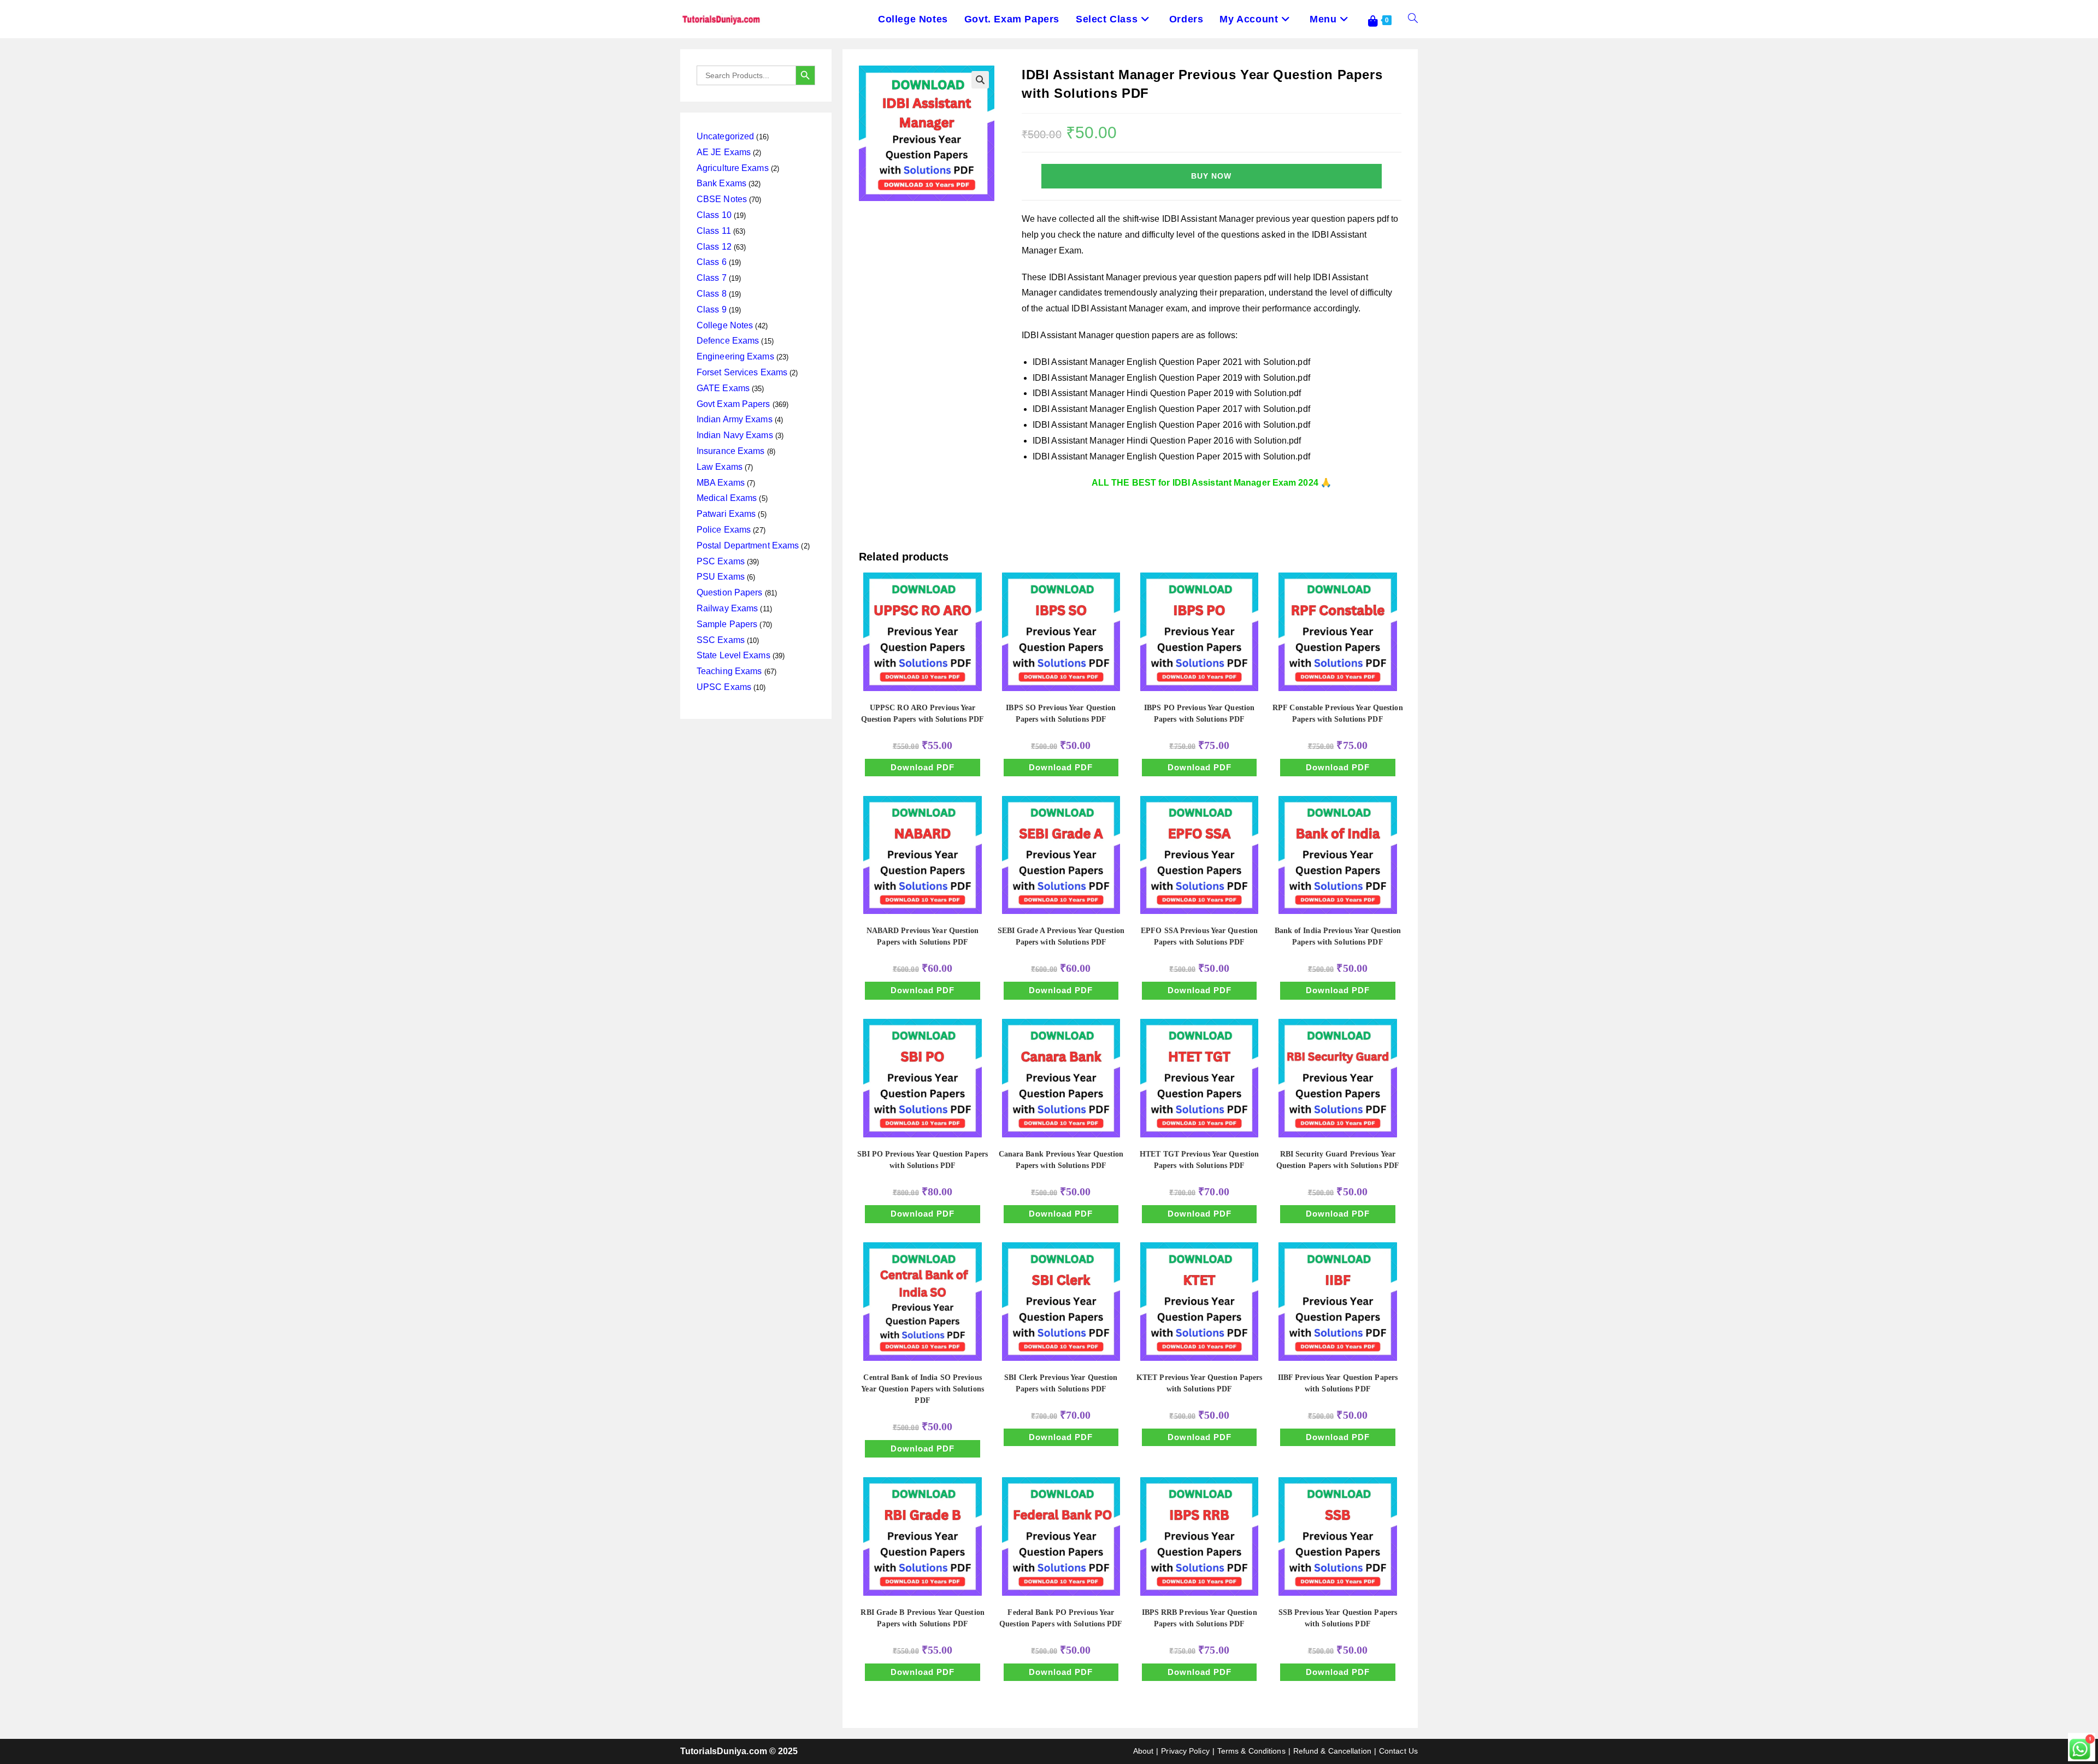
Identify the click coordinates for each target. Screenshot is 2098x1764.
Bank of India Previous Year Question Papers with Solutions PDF (1338, 936)
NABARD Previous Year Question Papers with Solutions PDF (923, 936)
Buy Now (1211, 176)
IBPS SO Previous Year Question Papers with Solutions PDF (1061, 713)
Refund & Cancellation (1332, 1751)
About (1144, 1751)
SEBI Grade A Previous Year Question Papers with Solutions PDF (1061, 936)
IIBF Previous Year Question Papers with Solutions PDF (1338, 1383)
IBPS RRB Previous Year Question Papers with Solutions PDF (1200, 1618)
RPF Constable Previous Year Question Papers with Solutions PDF (1338, 713)
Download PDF (923, 767)
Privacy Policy (1185, 1751)
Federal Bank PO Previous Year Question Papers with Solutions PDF (1061, 1618)
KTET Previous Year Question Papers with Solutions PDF (1199, 1383)
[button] (980, 80)
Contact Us (1398, 1751)
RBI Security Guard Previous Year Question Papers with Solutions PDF (1338, 1160)
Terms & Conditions (1251, 1751)
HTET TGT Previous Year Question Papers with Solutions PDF (1199, 1160)
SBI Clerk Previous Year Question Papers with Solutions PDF (1061, 1383)
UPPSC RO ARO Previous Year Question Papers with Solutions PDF (923, 713)
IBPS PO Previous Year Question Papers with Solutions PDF (1199, 713)
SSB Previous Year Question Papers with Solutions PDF (1338, 1618)
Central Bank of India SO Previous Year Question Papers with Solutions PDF (923, 1389)
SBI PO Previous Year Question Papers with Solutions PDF (923, 1160)
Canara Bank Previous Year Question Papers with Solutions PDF (1061, 1160)
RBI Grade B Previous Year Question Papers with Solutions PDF (922, 1618)
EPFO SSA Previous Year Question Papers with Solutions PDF (1199, 936)
